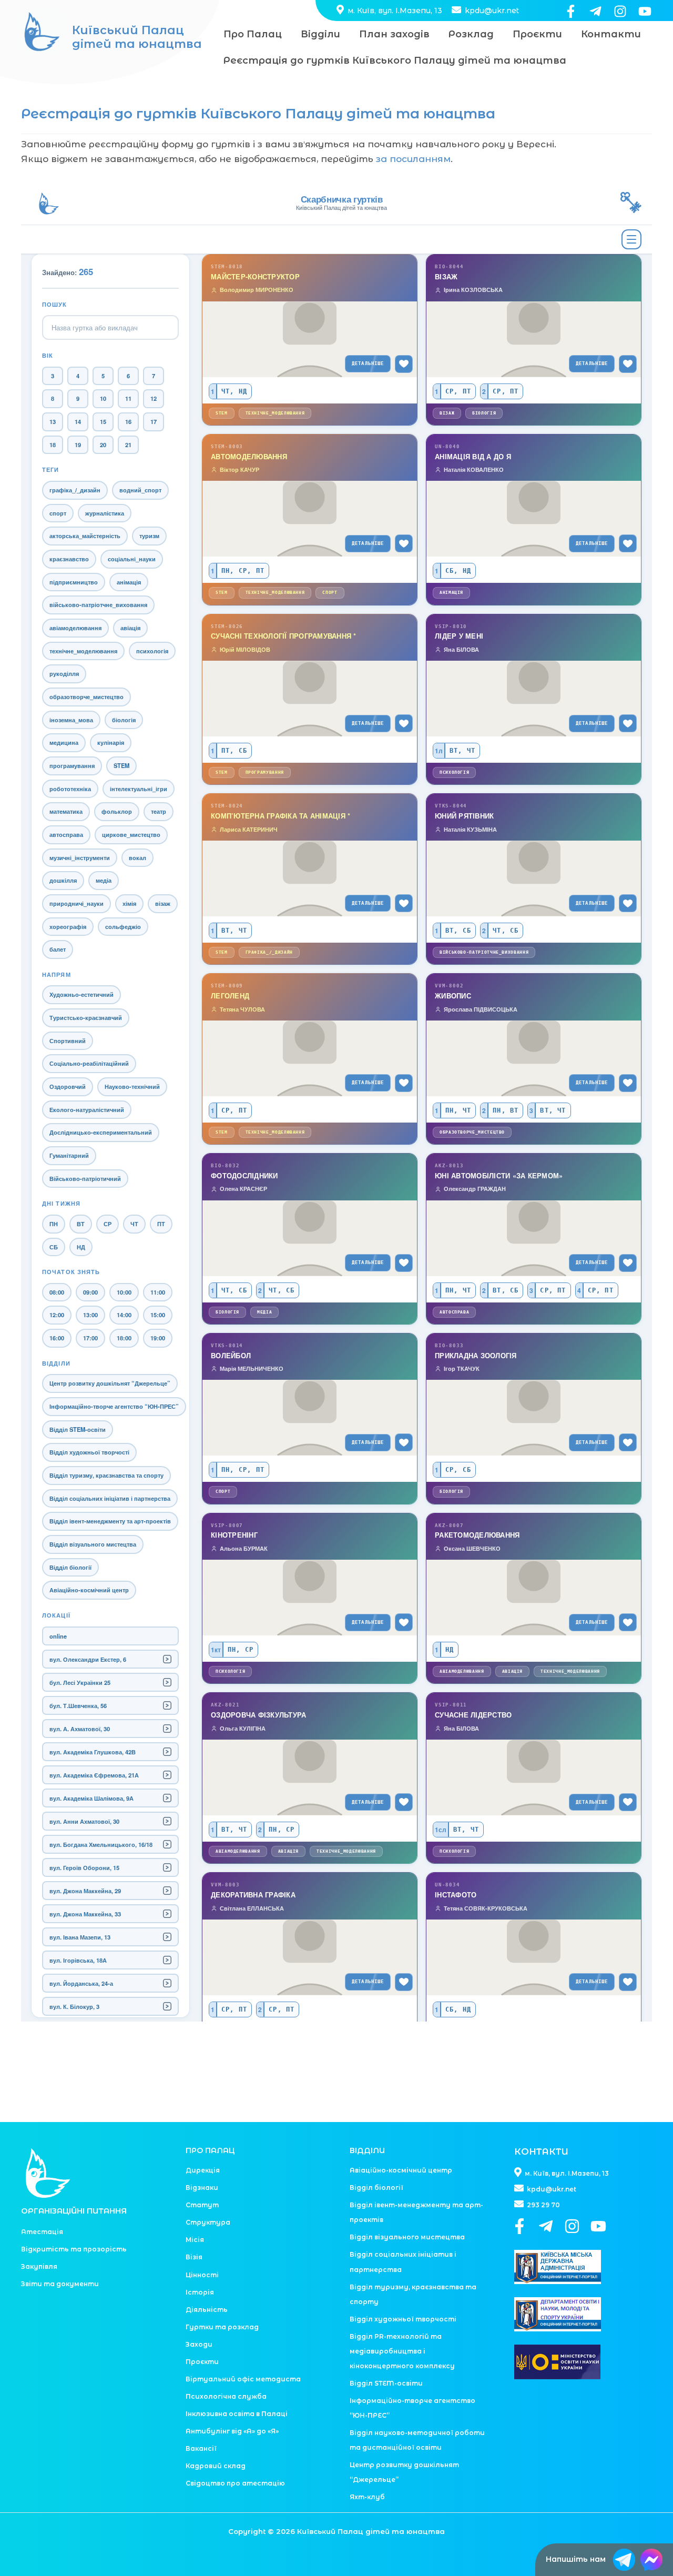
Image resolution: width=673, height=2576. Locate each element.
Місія (195, 2240)
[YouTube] (645, 11)
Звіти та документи (60, 2284)
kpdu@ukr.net (491, 11)
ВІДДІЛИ (367, 2150)
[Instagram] (620, 11)
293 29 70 (543, 2205)
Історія (200, 2292)
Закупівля (39, 2266)
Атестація (42, 2232)
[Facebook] (571, 11)
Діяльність (207, 2310)
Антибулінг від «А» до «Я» (232, 2431)
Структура (208, 2222)
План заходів (394, 34)
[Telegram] (595, 11)
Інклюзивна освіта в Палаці (237, 2414)
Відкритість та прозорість (74, 2249)
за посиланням (413, 159)
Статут (202, 2205)
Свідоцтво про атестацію (235, 2483)
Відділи (320, 34)
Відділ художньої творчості (403, 2319)
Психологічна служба (226, 2396)
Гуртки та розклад (222, 2327)
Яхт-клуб (367, 2497)
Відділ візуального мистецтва (407, 2237)
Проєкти (537, 34)
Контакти (611, 34)
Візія (194, 2257)
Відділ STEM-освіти (386, 2383)
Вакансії (201, 2448)
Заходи (199, 2344)
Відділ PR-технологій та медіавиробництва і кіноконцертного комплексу (402, 2351)
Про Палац (253, 34)
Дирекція (203, 2170)
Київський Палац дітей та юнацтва (137, 37)
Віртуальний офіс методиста (243, 2379)
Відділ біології (376, 2188)
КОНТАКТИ (541, 2151)
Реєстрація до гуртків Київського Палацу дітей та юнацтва (395, 60)
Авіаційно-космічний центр (401, 2170)
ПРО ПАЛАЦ (210, 2150)
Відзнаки (202, 2188)
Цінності (202, 2275)
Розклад (471, 34)
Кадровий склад (216, 2466)
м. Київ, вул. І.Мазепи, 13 (394, 11)
